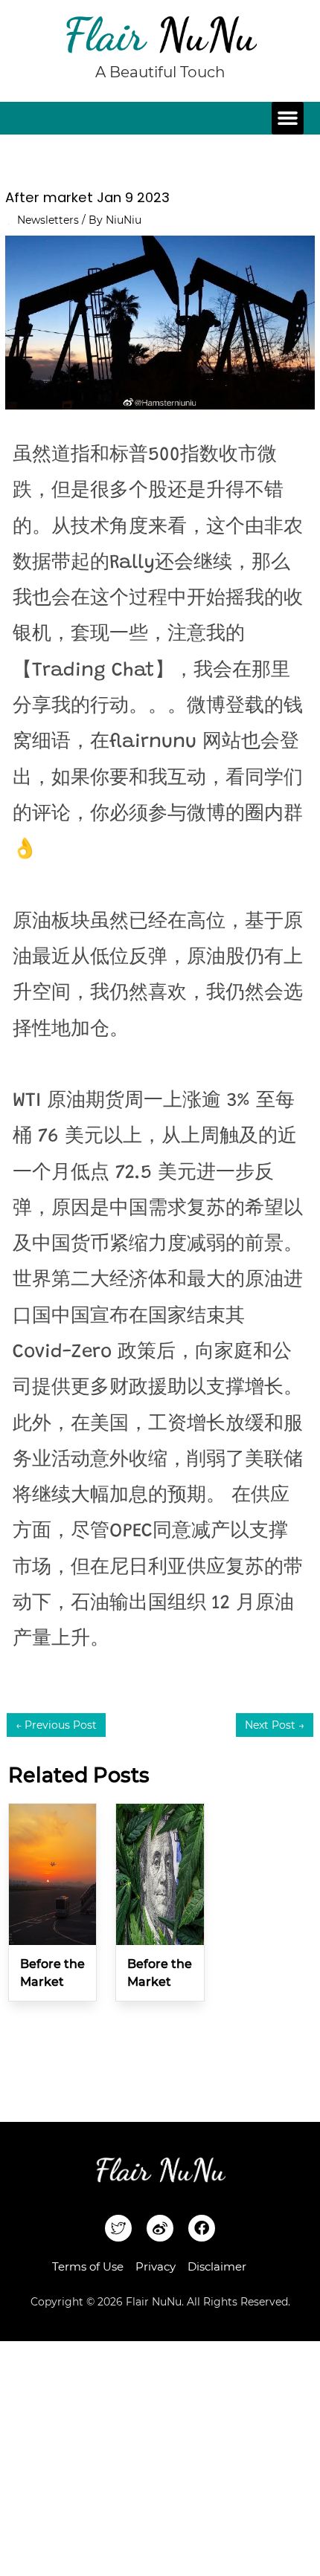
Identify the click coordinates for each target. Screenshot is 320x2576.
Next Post (275, 1725)
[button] (288, 118)
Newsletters (48, 220)
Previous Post (56, 1725)
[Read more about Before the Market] (52, 1874)
